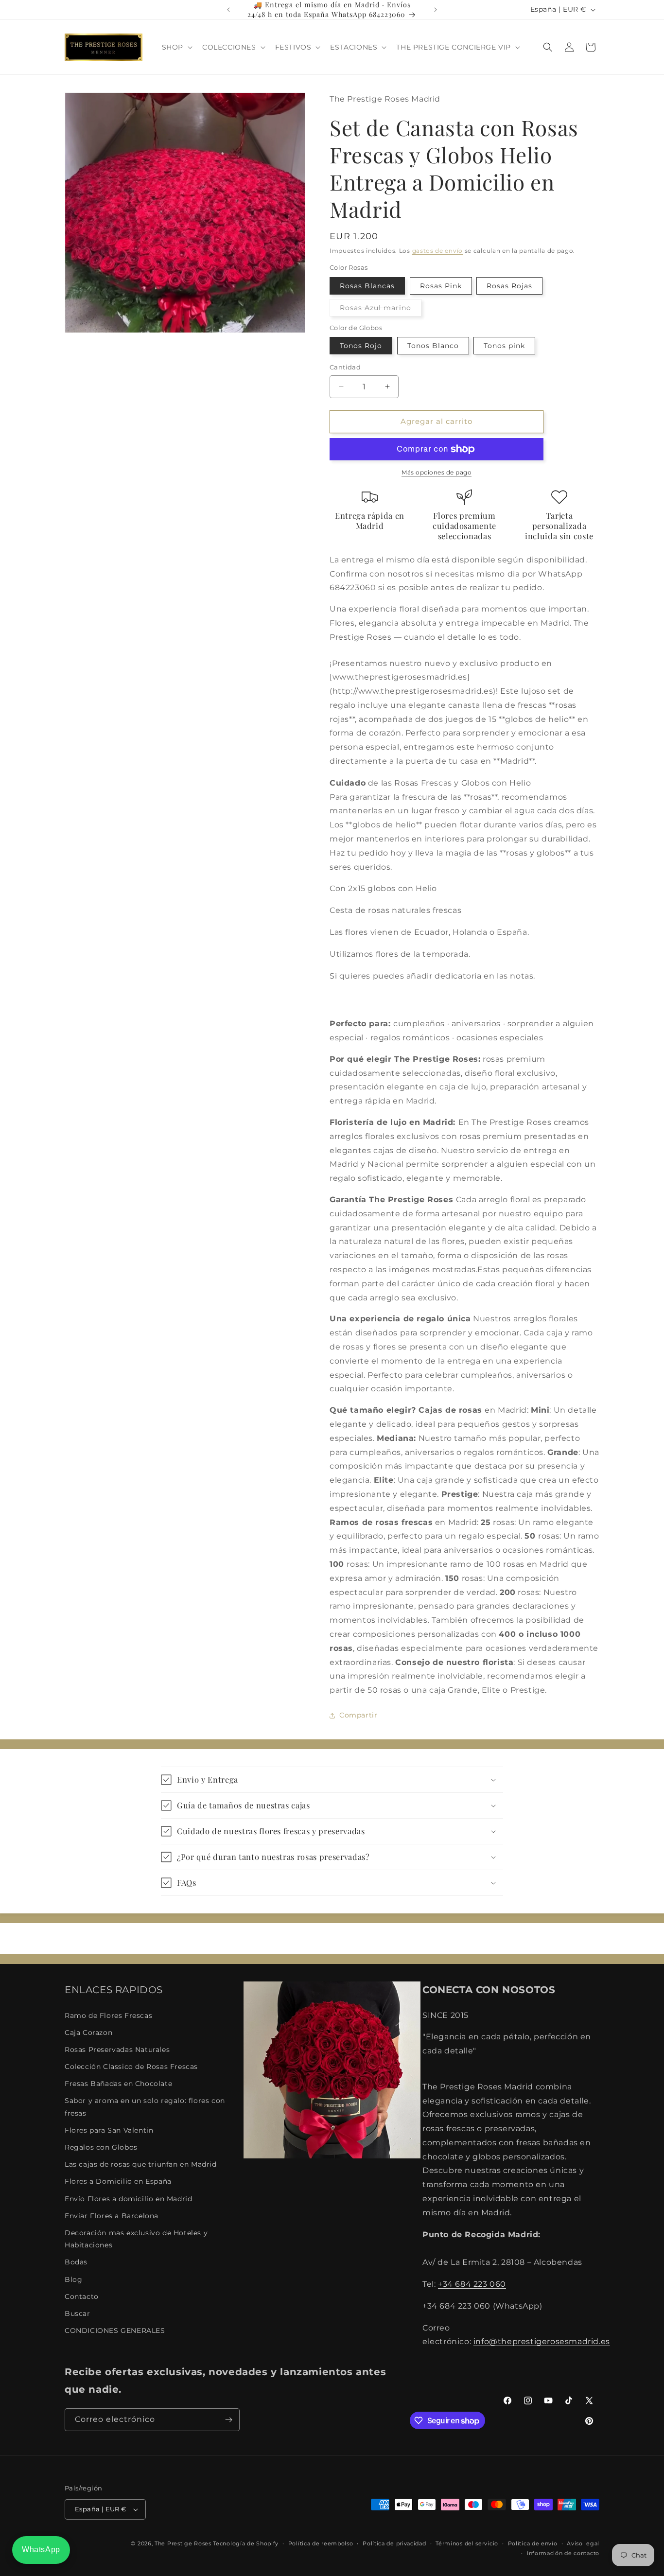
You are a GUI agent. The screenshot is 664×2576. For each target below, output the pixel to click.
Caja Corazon (88, 2033)
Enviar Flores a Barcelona (112, 2216)
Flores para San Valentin (109, 2130)
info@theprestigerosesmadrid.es (542, 2342)
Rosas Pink (441, 286)
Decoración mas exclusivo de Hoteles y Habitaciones (136, 2239)
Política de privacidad (394, 2543)
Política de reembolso (321, 2543)
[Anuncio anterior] (228, 10)
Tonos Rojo (361, 346)
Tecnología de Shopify (246, 2543)
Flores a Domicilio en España (118, 2182)
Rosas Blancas (367, 286)
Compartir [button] (358, 1715)
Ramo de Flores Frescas (108, 2015)
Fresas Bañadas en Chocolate (118, 2084)
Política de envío (533, 2543)
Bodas (76, 2262)
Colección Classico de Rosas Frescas (131, 2067)
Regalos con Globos (101, 2147)
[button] (176, 47)
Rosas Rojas (509, 286)
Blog (73, 2279)
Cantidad (345, 367)
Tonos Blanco (433, 346)
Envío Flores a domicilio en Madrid (128, 2199)
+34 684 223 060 (472, 2284)
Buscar (78, 2313)
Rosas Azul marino (381, 310)
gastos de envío (438, 251)
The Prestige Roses (183, 2543)
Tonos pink (504, 346)
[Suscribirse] (228, 2420)
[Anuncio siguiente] (436, 10)
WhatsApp (41, 2550)
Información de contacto (563, 2553)
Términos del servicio (467, 2543)
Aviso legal (583, 2543)
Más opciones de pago (437, 472)
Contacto (82, 2296)
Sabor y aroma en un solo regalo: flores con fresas (145, 2107)
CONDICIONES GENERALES (115, 2331)
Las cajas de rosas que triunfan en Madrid (141, 2164)
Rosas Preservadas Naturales (117, 2050)
